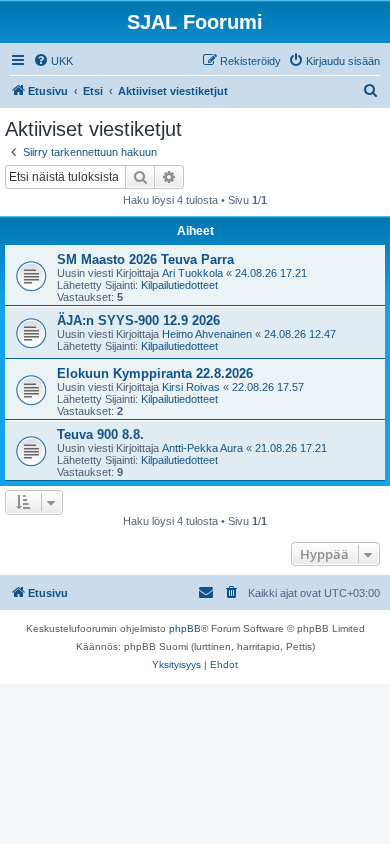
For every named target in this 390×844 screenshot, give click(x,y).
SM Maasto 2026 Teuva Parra (145, 259)
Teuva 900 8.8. (100, 434)
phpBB (185, 628)
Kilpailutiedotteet (179, 285)
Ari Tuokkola (192, 273)
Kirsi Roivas (191, 387)
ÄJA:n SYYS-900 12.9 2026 (138, 320)
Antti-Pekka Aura (202, 448)
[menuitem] (53, 61)
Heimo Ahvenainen (207, 334)
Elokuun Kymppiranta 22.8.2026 (155, 373)
